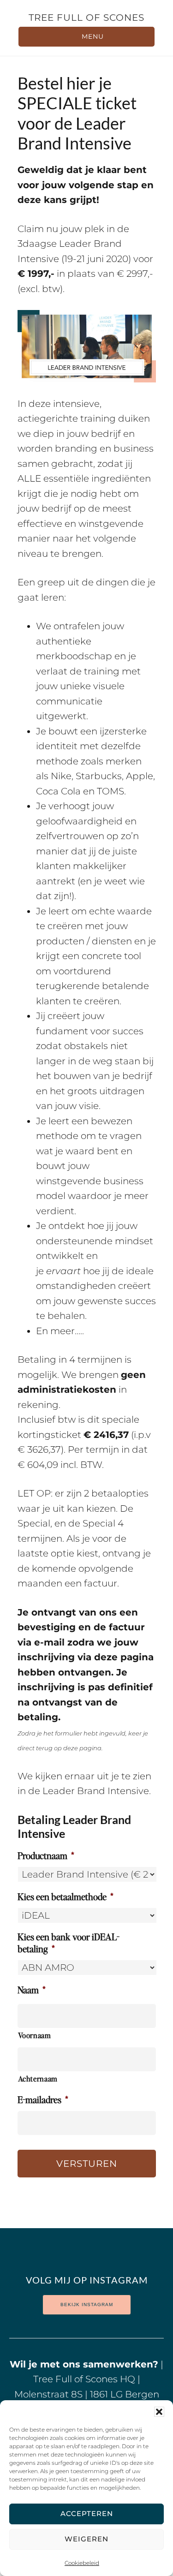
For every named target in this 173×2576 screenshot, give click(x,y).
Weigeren (86, 2539)
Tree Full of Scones (86, 18)
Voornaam (35, 2035)
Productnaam (46, 1855)
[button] (159, 2412)
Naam (32, 1990)
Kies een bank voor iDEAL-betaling (69, 1943)
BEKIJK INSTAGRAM (87, 2305)
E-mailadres (43, 2099)
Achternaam (38, 2078)
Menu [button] (93, 36)
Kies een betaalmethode (66, 1896)
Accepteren (87, 2513)
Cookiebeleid (82, 2563)
